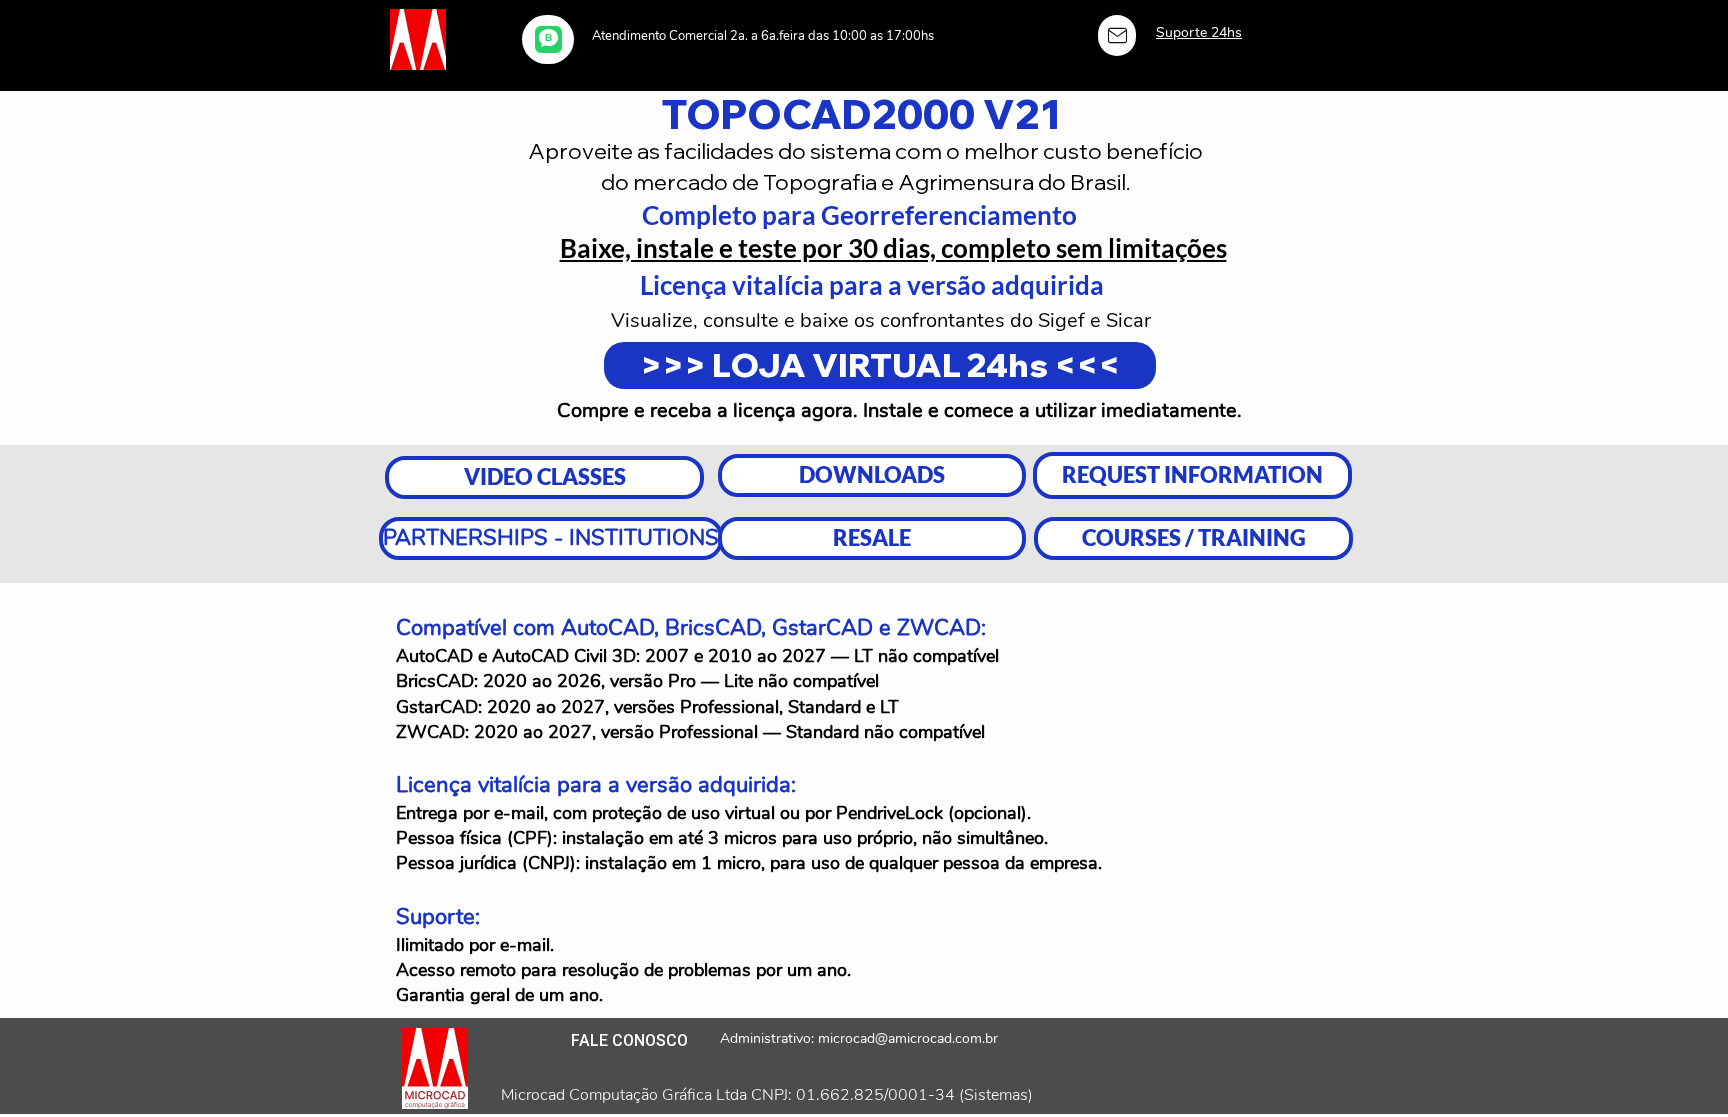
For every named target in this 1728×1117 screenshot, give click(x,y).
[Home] (1117, 35)
